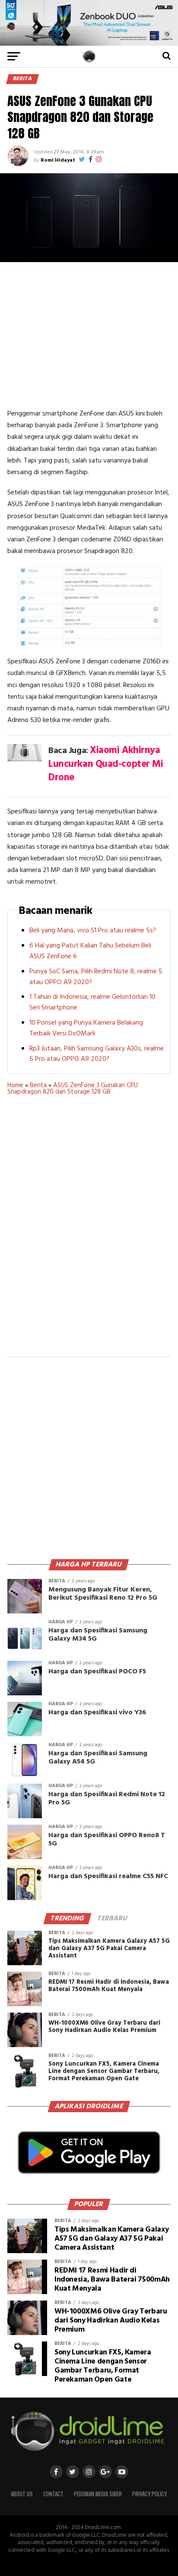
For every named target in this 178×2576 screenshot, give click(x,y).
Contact (53, 2494)
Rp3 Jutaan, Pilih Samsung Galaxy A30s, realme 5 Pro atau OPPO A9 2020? (97, 1054)
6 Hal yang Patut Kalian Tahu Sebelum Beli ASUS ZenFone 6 (90, 951)
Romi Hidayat (58, 160)
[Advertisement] (89, 335)
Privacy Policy (149, 2494)
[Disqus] (89, 1232)
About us (22, 2494)
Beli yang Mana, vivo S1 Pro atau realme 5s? (93, 931)
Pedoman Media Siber (98, 2494)
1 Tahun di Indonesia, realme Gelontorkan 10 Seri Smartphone (92, 1002)
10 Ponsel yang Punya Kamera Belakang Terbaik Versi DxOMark (86, 1028)
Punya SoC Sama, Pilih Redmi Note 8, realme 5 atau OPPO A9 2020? (96, 977)
